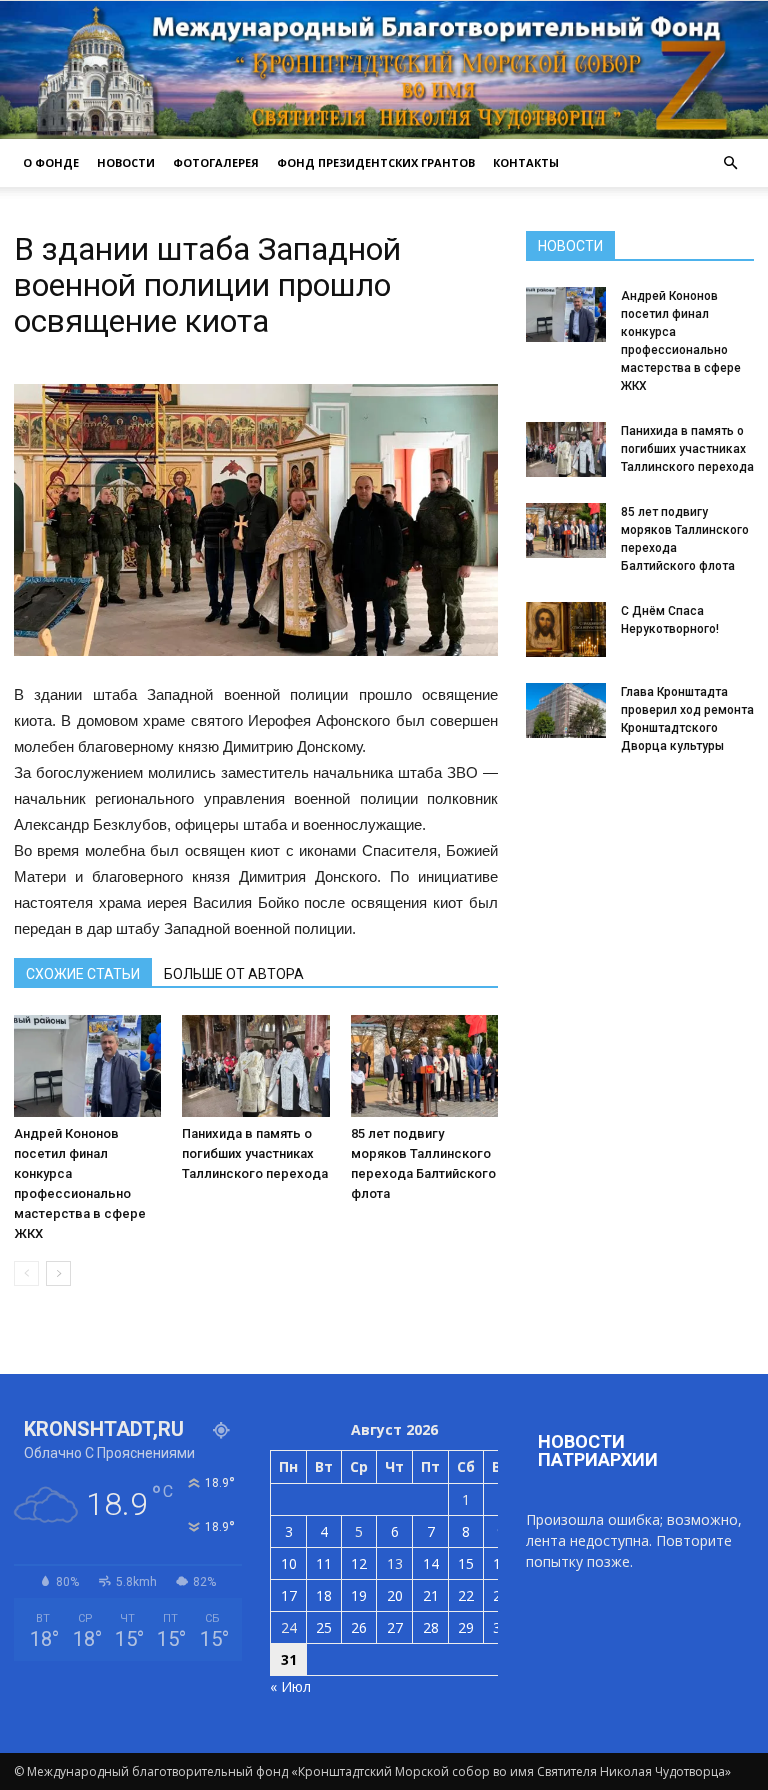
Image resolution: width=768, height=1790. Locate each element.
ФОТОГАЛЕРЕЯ (216, 162)
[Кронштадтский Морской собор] (384, 70)
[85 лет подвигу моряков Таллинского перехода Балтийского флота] (424, 1065)
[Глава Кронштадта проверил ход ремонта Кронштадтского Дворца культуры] (566, 710)
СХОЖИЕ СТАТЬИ (83, 974)
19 (359, 1595)
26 (359, 1627)
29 (466, 1627)
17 (289, 1595)
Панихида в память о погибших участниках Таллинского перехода (255, 1153)
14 (431, 1563)
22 (466, 1595)
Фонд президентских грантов (376, 162)
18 (324, 1595)
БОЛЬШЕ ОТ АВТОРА (234, 974)
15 (466, 1563)
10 (289, 1563)
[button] (730, 163)
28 (431, 1627)
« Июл (290, 1686)
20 (395, 1595)
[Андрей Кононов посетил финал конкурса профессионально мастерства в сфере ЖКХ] (87, 1065)
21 (431, 1595)
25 (324, 1627)
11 (324, 1563)
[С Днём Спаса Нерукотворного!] (566, 629)
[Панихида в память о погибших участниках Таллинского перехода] (255, 1065)
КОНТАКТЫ (526, 162)
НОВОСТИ (126, 162)
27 (395, 1627)
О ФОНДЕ (51, 162)
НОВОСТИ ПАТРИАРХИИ (598, 1450)
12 (359, 1563)
